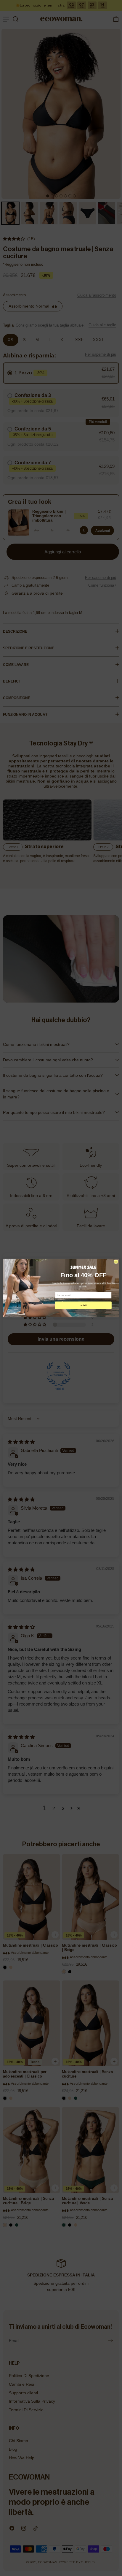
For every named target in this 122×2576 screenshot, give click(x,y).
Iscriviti (83, 1305)
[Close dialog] (116, 1262)
